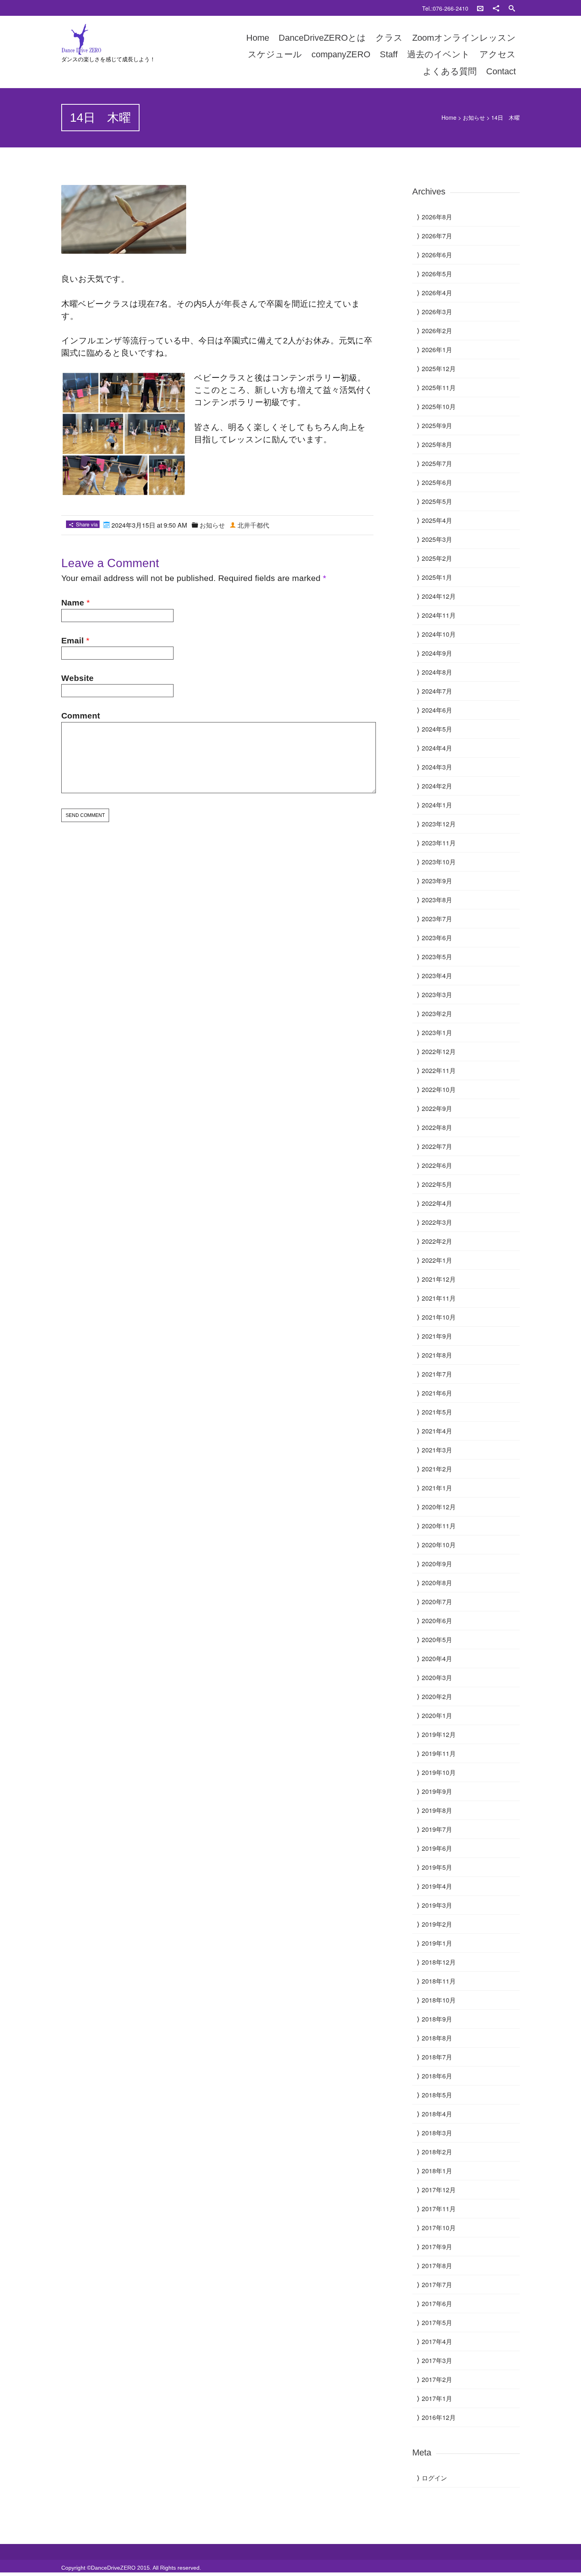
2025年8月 (437, 444)
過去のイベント (439, 54)
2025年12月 (439, 369)
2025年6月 (437, 482)
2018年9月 (437, 2019)
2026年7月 (437, 236)
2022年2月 (437, 1241)
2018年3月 (437, 2133)
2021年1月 (437, 1488)
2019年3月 (437, 1905)
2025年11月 (439, 388)
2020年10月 (439, 1545)
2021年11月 (439, 1298)
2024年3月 (437, 767)
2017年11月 (439, 2209)
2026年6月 (437, 255)
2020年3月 (437, 1677)
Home (258, 38)
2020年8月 (437, 1583)
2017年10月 (439, 2228)
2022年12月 (439, 1051)
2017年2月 (437, 2379)
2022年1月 (437, 1260)
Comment (81, 716)
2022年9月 (437, 1108)
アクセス (498, 54)
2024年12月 (439, 596)
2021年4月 (437, 1431)
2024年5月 (437, 729)
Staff (389, 54)
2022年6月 (437, 1165)
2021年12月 (439, 1279)
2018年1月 (437, 2171)
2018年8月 (437, 2038)
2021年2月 (437, 1469)
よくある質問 (450, 71)
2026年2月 (437, 331)
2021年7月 (437, 1374)
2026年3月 (437, 312)
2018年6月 (437, 2076)
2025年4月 (437, 520)
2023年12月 (439, 824)
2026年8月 (437, 217)
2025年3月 (437, 539)
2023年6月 (437, 938)
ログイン (434, 2478)
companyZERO (341, 54)
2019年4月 (437, 1886)
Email (73, 640)
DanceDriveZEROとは (322, 38)
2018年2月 (437, 2152)
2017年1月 (437, 2398)
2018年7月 (437, 2057)
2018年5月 (437, 2095)
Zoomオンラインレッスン (464, 38)
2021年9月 (437, 1336)
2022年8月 (437, 1127)
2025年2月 (437, 558)
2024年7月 (437, 691)
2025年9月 (437, 425)
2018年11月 (439, 1981)
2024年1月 (437, 805)
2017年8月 (437, 2266)
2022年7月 (437, 1146)
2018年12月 (439, 1962)
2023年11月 (439, 843)
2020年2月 (437, 1696)
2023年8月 (437, 900)
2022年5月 (437, 1184)
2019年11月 (439, 1753)
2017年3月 (437, 2360)
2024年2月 (437, 786)
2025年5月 (437, 501)
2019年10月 (439, 1772)
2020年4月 (437, 1659)
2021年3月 (437, 1450)
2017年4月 (437, 2341)
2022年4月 (437, 1203)
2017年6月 (437, 2304)
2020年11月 (439, 1526)
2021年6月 (437, 1393)
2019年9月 (437, 1791)
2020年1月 (437, 1715)
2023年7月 (437, 919)
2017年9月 (437, 2247)
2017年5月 (437, 2322)
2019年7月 (437, 1829)
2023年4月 (437, 976)
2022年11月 (439, 1070)
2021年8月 (437, 1355)
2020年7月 (437, 1602)
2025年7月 (437, 463)
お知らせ (474, 117)
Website (77, 678)
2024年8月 (437, 672)
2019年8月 (437, 1810)
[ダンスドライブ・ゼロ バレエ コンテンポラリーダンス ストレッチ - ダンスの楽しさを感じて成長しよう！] (130, 40)
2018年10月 (439, 2000)
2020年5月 (437, 1640)
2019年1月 (437, 1943)
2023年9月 (437, 881)
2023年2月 (437, 1014)
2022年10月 (439, 1089)
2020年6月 (437, 1621)
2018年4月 (437, 2114)
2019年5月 (437, 1867)
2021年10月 (439, 1317)
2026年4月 (437, 293)
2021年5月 (437, 1412)
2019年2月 (437, 1924)
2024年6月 (437, 710)
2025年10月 (439, 406)
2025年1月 (437, 577)
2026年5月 (437, 274)
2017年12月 (439, 2190)
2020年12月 (439, 1507)
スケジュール (275, 54)
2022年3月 (437, 1222)
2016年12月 (439, 2417)
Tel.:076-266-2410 (445, 8)
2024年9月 (437, 653)
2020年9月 (437, 1564)
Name (73, 603)
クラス (389, 38)
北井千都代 (253, 525)
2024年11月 (439, 615)
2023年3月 (437, 995)
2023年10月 (439, 862)
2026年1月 (437, 350)
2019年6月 (437, 1848)
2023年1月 (437, 1032)
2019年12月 (439, 1734)
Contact (501, 71)
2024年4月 (437, 748)
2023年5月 (437, 957)
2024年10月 (439, 634)
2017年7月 (437, 2285)
